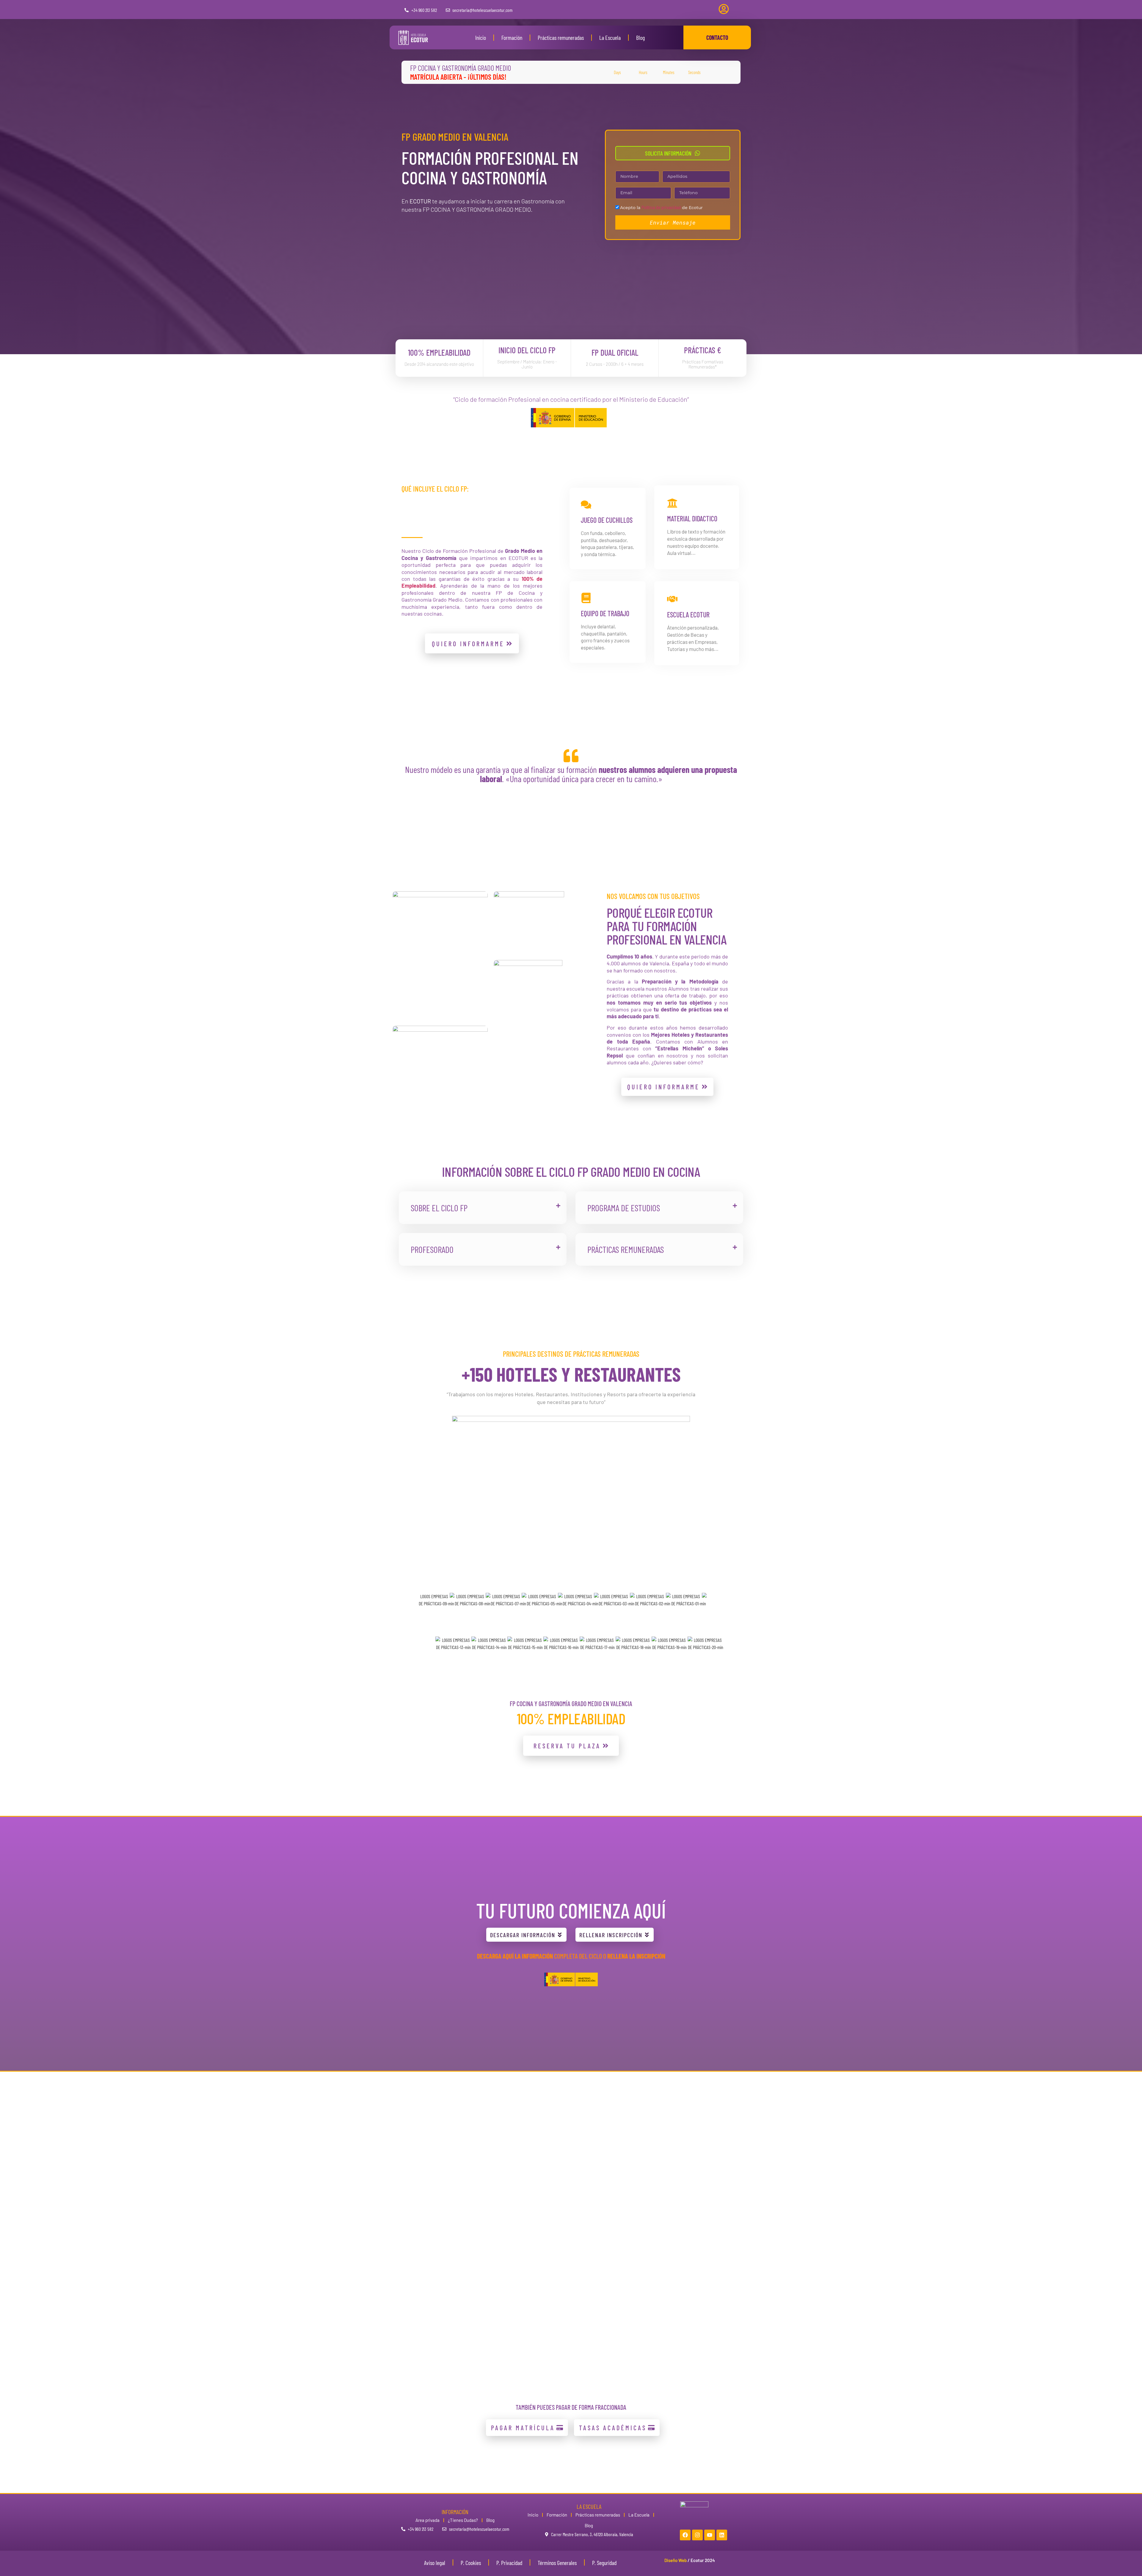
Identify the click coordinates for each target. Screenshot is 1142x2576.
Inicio (481, 37)
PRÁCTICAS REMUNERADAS (626, 1249)
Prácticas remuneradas (561, 37)
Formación (512, 37)
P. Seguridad (604, 2563)
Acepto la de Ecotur (661, 208)
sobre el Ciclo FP (439, 1208)
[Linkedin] (722, 2535)
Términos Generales (557, 2563)
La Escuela (610, 37)
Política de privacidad (661, 207)
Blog (640, 37)
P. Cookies (471, 2563)
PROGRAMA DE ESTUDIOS (624, 1208)
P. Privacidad (509, 2563)
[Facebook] (685, 2535)
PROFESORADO (432, 1249)
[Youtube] (710, 2535)
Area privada (428, 2520)
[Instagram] (697, 2535)
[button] (483, 1208)
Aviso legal (435, 2563)
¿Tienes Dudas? (463, 2520)
